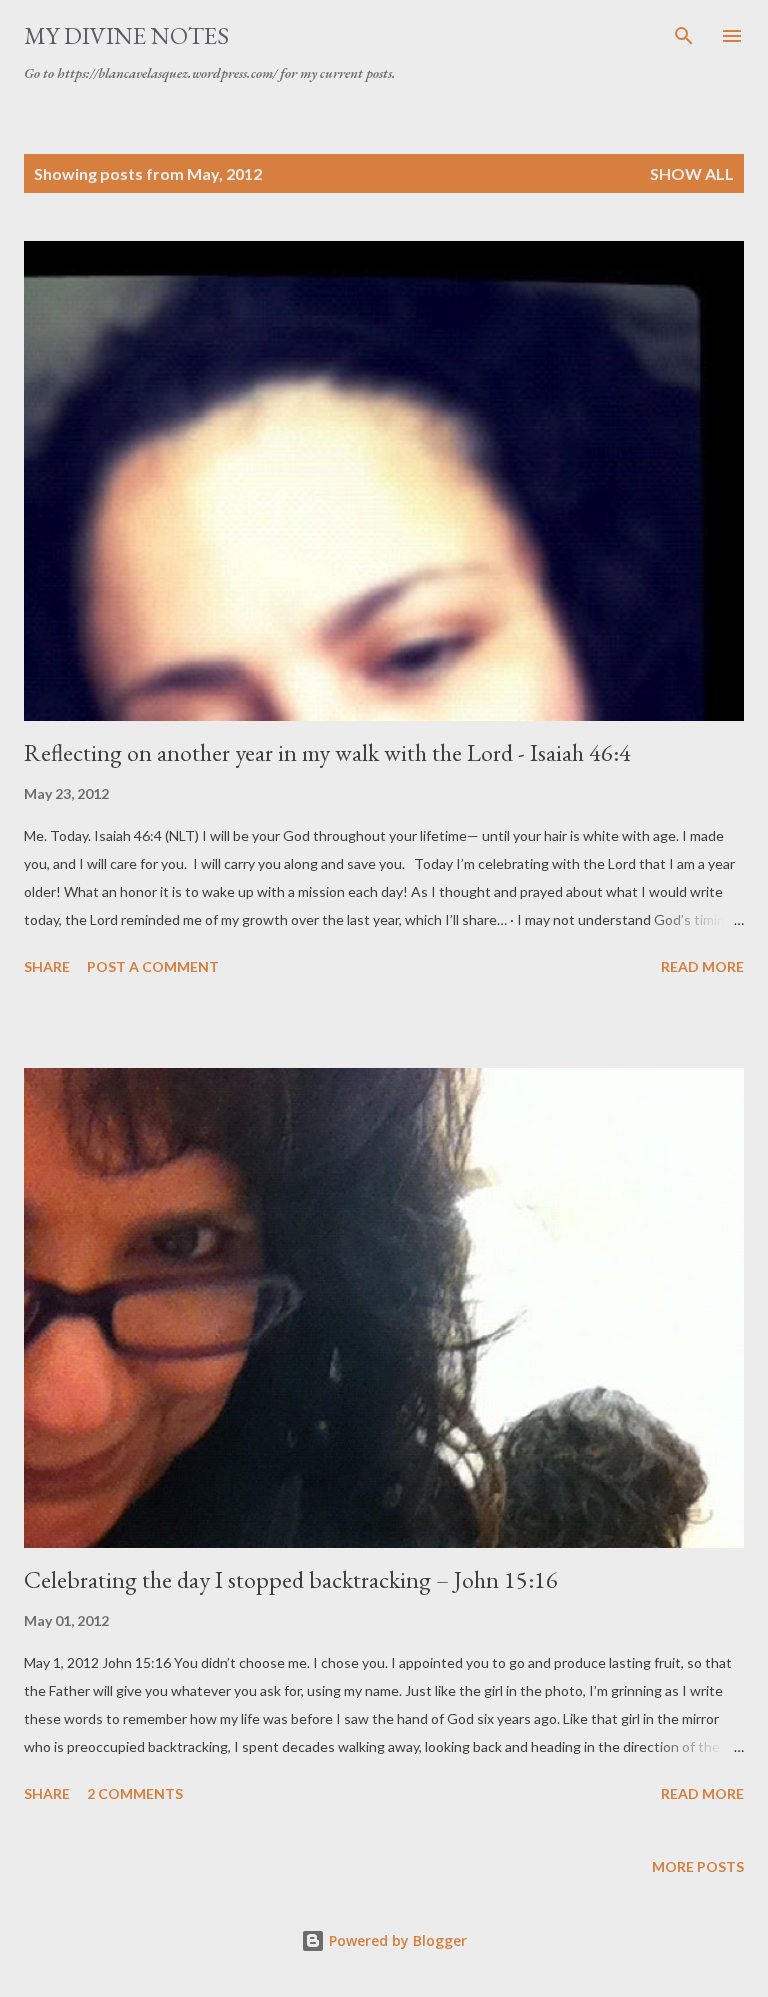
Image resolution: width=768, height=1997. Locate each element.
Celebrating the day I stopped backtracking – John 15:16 (291, 1579)
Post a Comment (153, 966)
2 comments (135, 1793)
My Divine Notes (126, 35)
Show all (692, 173)
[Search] (684, 36)
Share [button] (47, 966)
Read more (702, 966)
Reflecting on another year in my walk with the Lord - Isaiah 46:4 (327, 752)
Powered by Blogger (396, 1940)
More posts (698, 1866)
